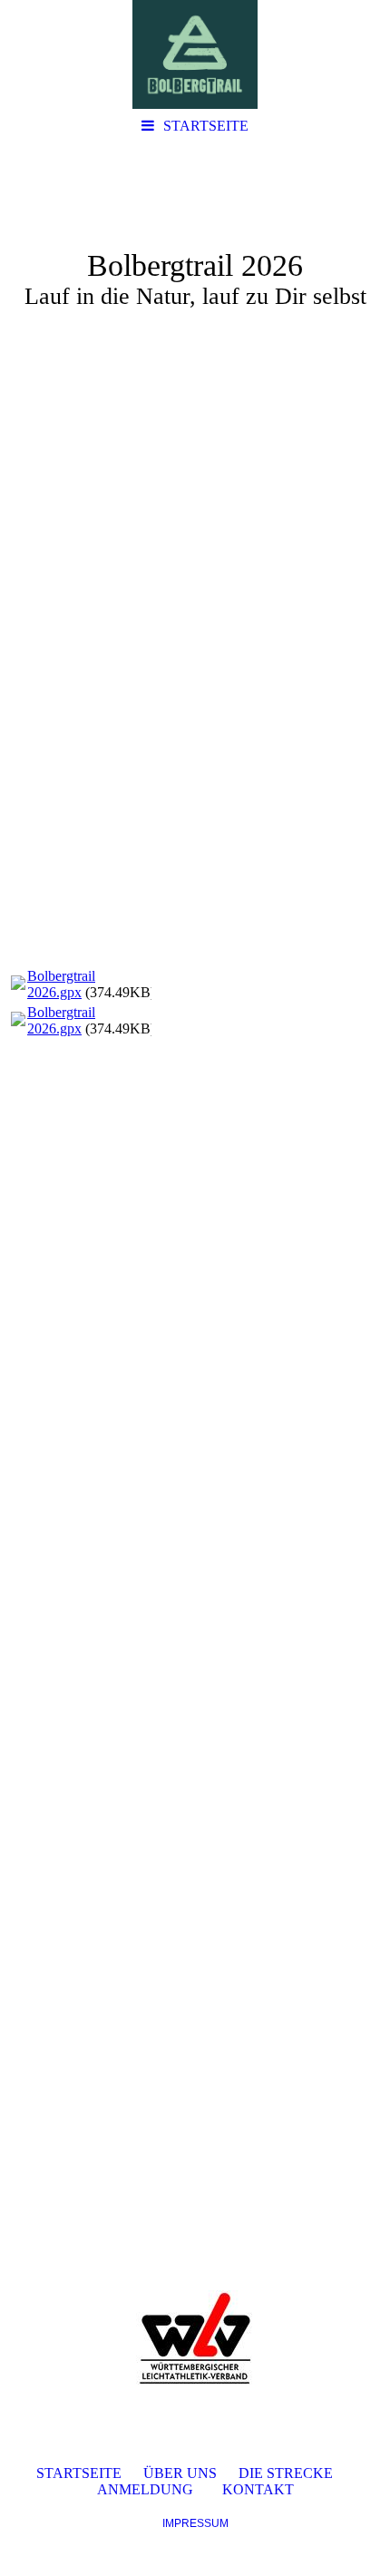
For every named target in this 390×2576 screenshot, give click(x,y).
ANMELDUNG (145, 2489)
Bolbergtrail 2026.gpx (61, 984)
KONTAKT (258, 2489)
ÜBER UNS (180, 2473)
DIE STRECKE (286, 2473)
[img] (195, 54)
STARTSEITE (206, 126)
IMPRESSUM (195, 2523)
